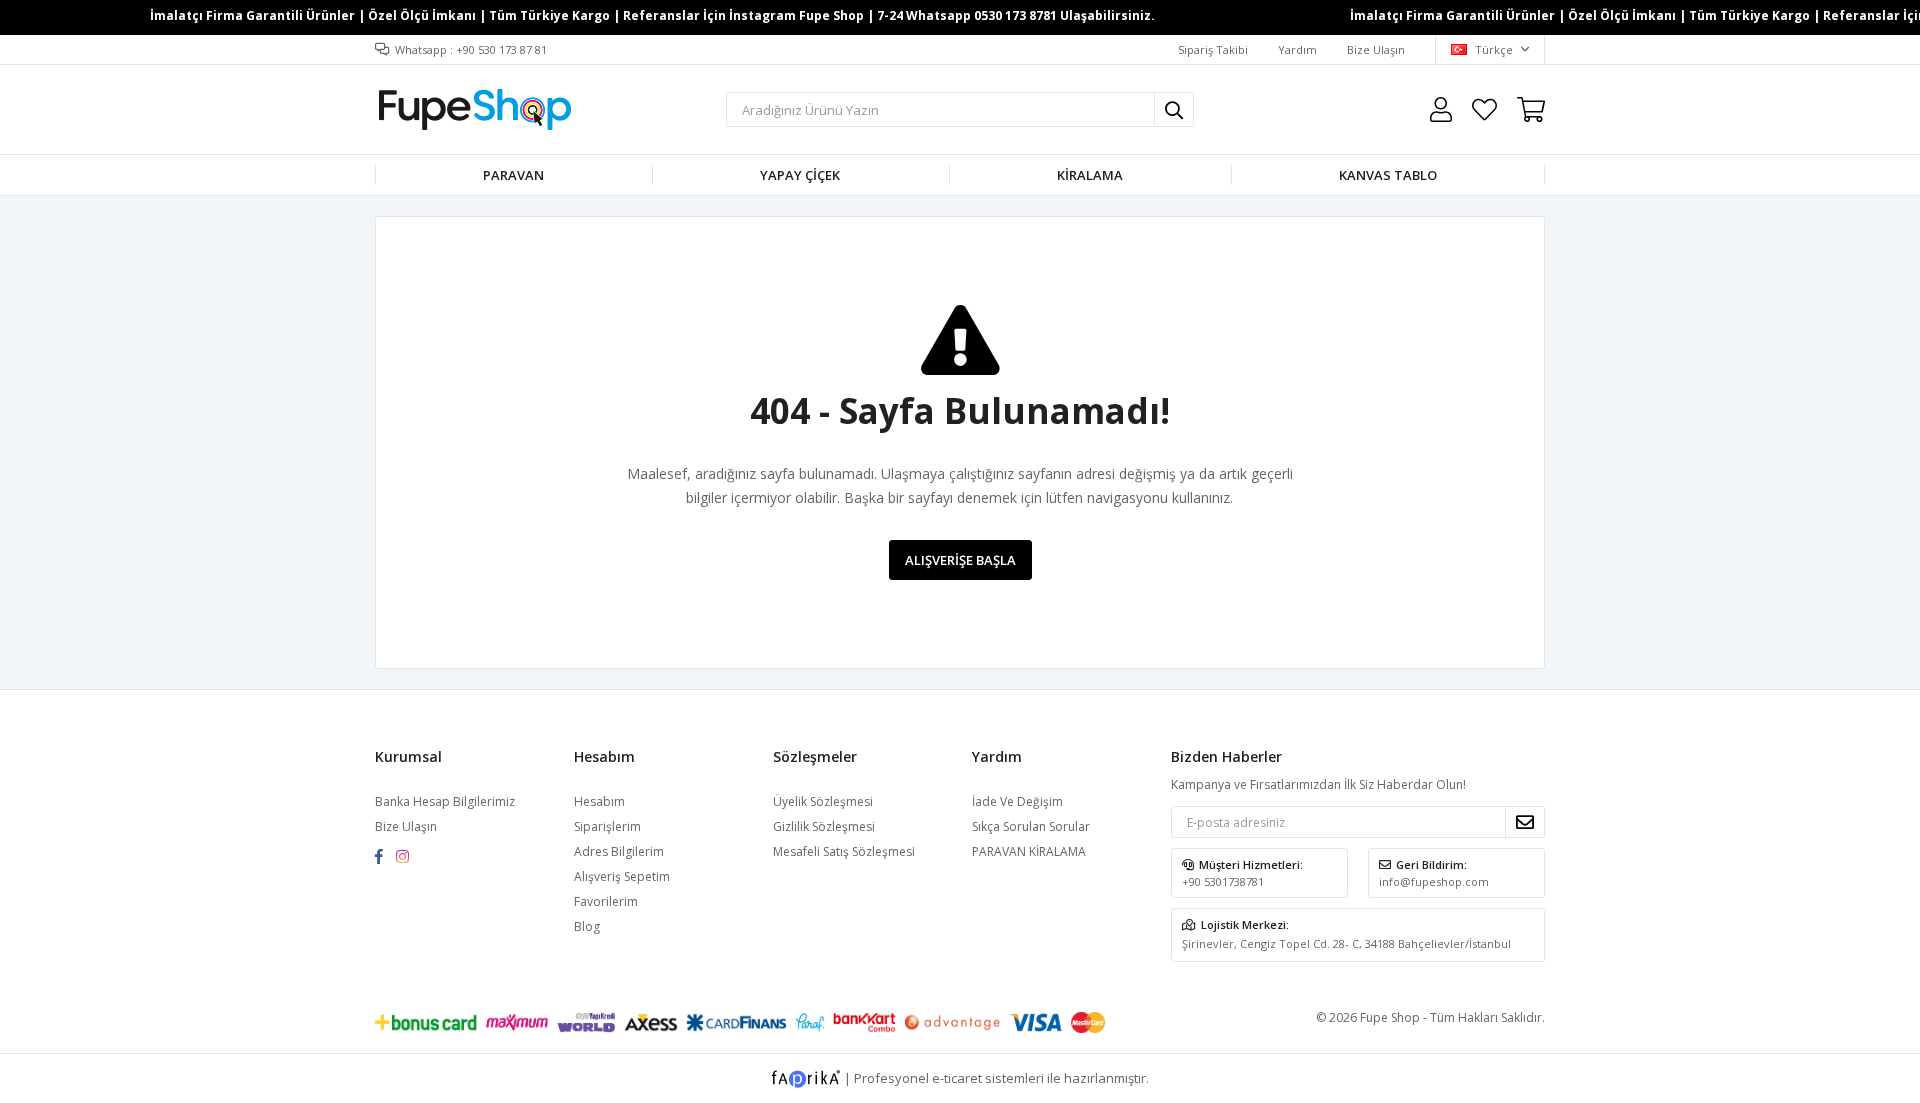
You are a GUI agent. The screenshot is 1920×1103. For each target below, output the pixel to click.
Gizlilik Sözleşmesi (824, 826)
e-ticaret (957, 1077)
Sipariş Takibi (1213, 49)
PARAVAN (513, 175)
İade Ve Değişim (1017, 801)
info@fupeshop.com (1434, 881)
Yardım (1297, 49)
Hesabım (599, 801)
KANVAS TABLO (1388, 175)
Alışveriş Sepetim (622, 876)
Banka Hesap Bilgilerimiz (445, 801)
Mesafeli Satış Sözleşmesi (844, 851)
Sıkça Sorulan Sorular (1031, 826)
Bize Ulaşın (1376, 49)
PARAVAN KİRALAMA (1029, 851)
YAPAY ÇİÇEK (800, 175)
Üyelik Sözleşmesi (823, 801)
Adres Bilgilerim (619, 851)
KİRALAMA (1090, 175)
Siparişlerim (607, 826)
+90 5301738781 (1223, 881)
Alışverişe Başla (960, 560)
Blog (587, 926)
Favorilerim (1484, 109)
